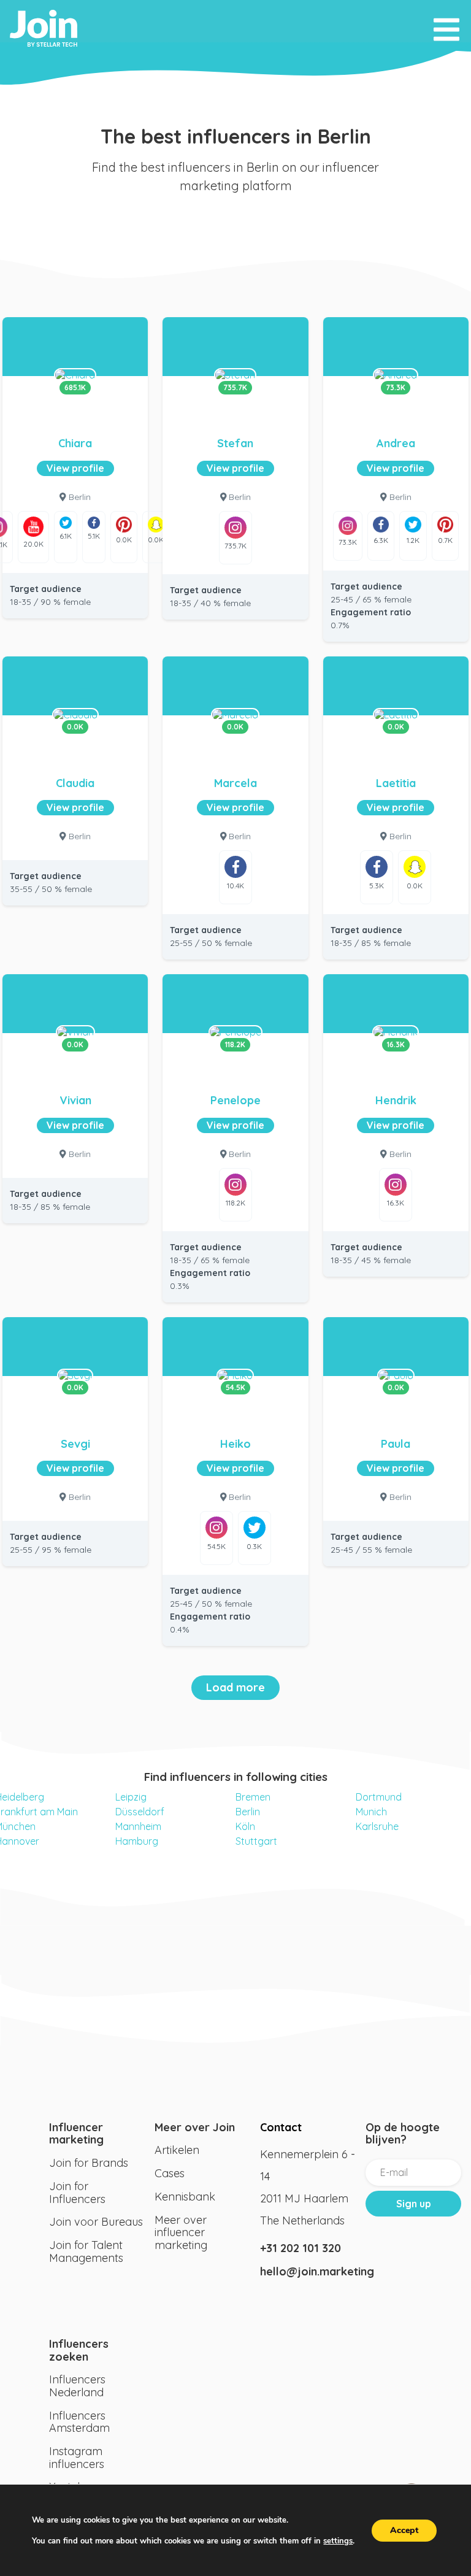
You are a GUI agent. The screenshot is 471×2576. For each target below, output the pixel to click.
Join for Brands (89, 2163)
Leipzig (131, 1797)
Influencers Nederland (77, 2386)
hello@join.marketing (308, 2271)
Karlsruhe (377, 1826)
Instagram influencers (77, 2458)
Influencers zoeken (79, 2350)
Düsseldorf (140, 1812)
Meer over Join (195, 2127)
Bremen (253, 1797)
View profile (75, 468)
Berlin (248, 1812)
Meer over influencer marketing (181, 2232)
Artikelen (177, 2150)
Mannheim (138, 1826)
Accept (404, 2530)
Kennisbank (185, 2197)
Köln (245, 1826)
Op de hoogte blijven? (403, 2134)
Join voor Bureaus (96, 2222)
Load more (235, 1687)
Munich (371, 1812)
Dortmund (379, 1797)
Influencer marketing (76, 2134)
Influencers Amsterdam (79, 2422)
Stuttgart (256, 1841)
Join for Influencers (77, 2193)
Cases (170, 2173)
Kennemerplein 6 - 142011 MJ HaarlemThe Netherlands (308, 2187)
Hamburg (137, 1841)
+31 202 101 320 (301, 2248)
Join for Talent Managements (86, 2251)
